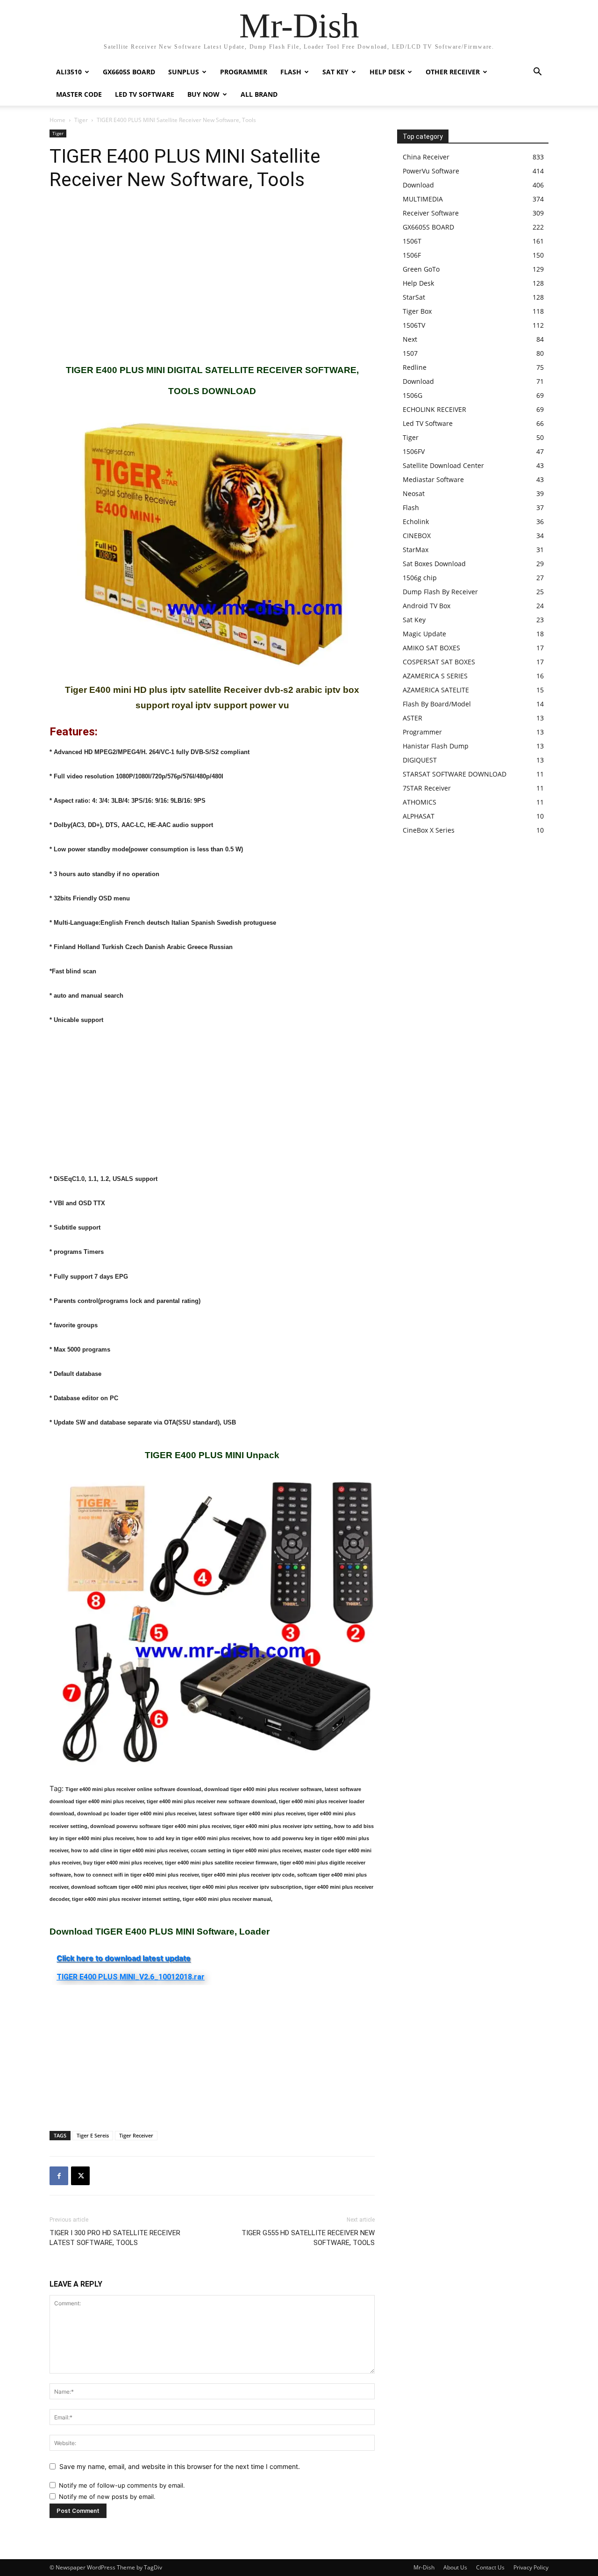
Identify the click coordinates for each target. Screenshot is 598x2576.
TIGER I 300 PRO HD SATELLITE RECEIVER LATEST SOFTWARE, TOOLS (115, 2238)
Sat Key (335, 72)
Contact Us (490, 2567)
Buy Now (203, 94)
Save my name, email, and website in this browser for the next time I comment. (180, 2466)
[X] (80, 2176)
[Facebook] (59, 2176)
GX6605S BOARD (129, 72)
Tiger (81, 120)
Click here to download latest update (124, 1958)
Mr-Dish (424, 2567)
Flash (291, 72)
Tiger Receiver (136, 2135)
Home (57, 120)
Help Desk (387, 72)
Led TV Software (145, 94)
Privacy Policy (531, 2567)
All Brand (259, 94)
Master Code (79, 94)
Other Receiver (453, 72)
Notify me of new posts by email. (107, 2497)
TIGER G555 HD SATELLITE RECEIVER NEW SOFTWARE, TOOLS (308, 2238)
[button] (537, 73)
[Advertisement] (212, 278)
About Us (455, 2567)
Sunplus (184, 72)
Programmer (244, 72)
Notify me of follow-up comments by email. (122, 2485)
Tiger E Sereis (93, 2135)
